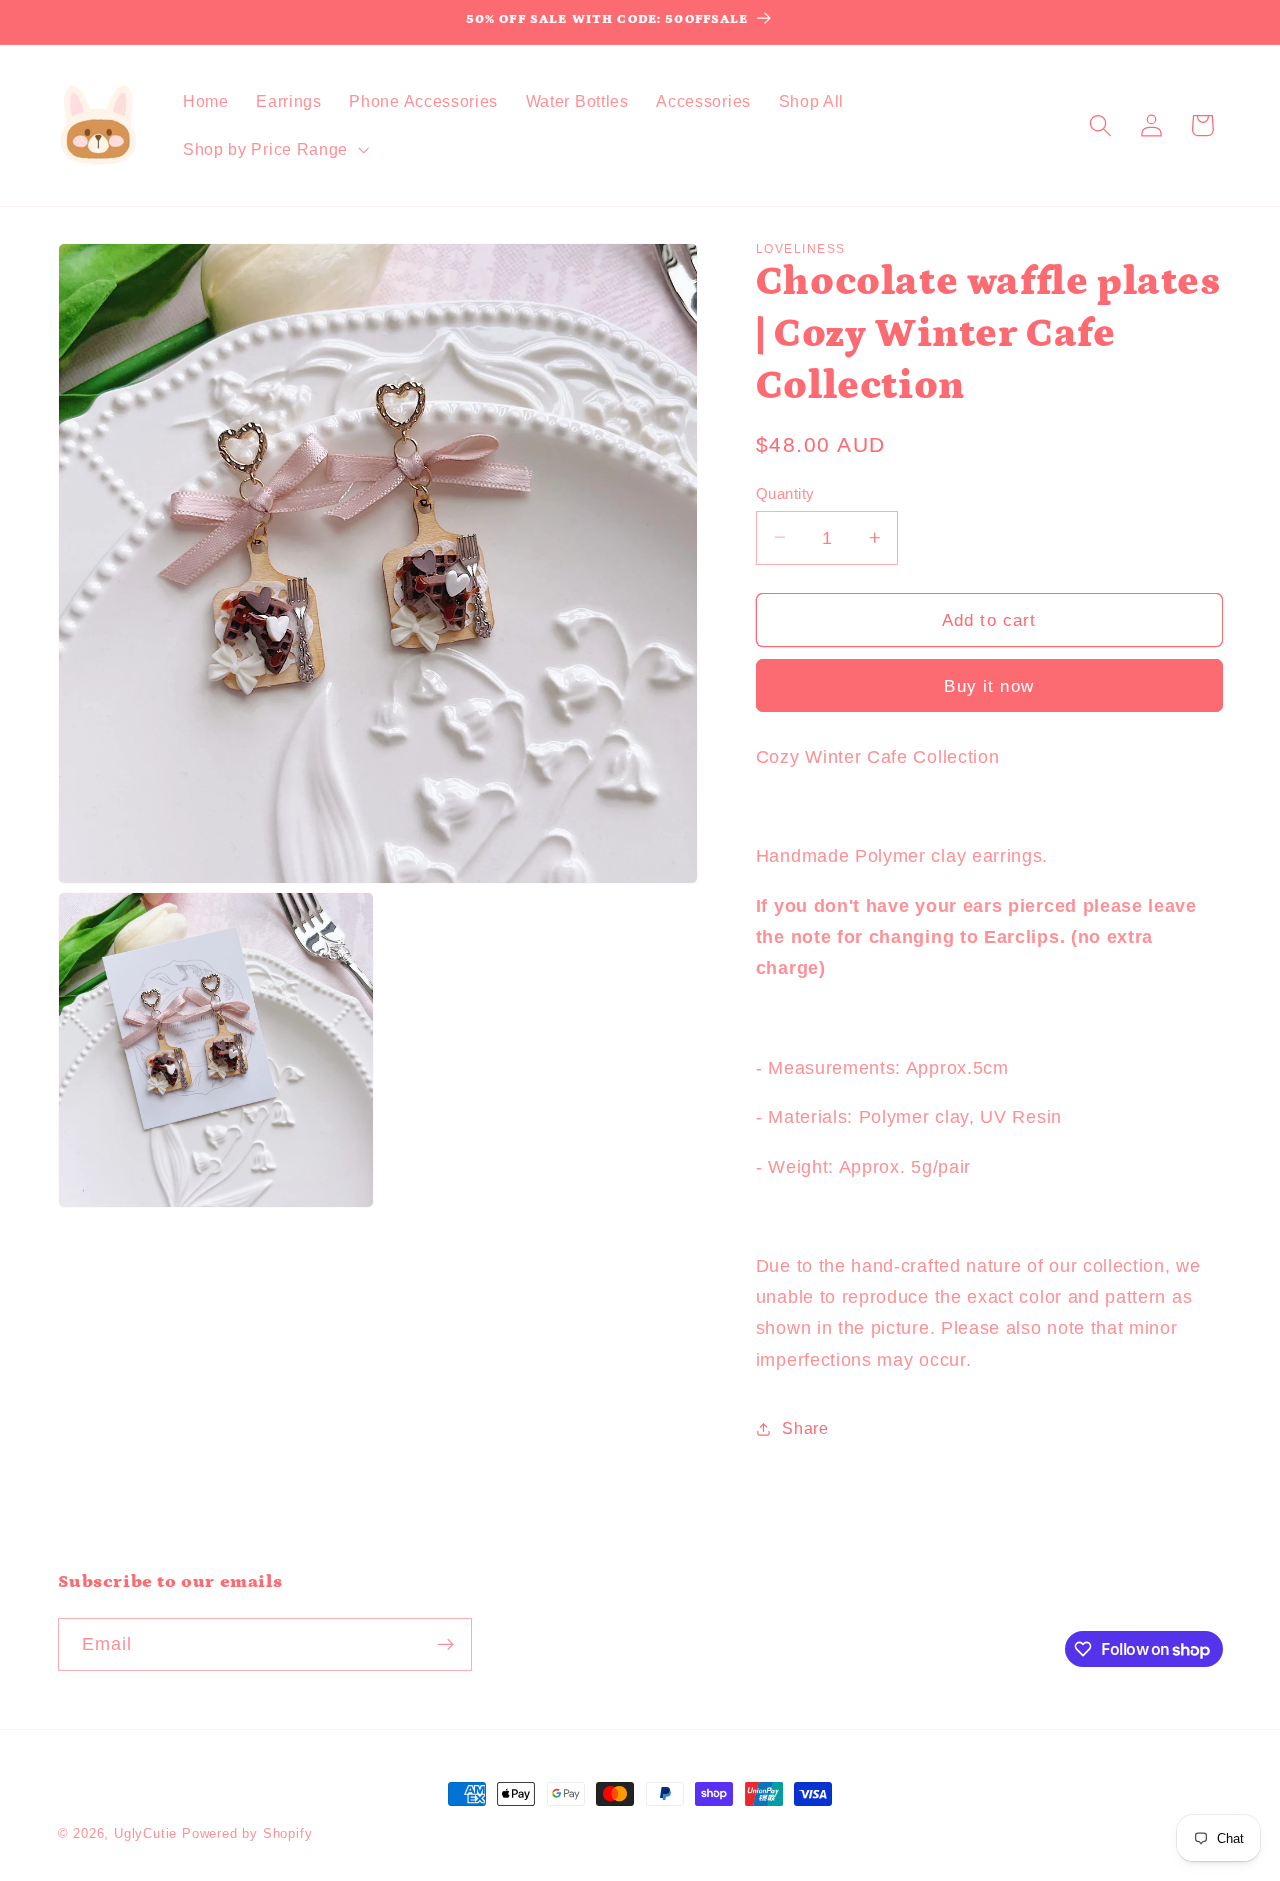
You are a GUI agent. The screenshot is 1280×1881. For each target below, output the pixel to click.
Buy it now (989, 686)
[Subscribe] (445, 1645)
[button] (274, 149)
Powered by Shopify (247, 1834)
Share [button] (805, 1428)
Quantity (785, 492)
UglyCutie (145, 1834)
